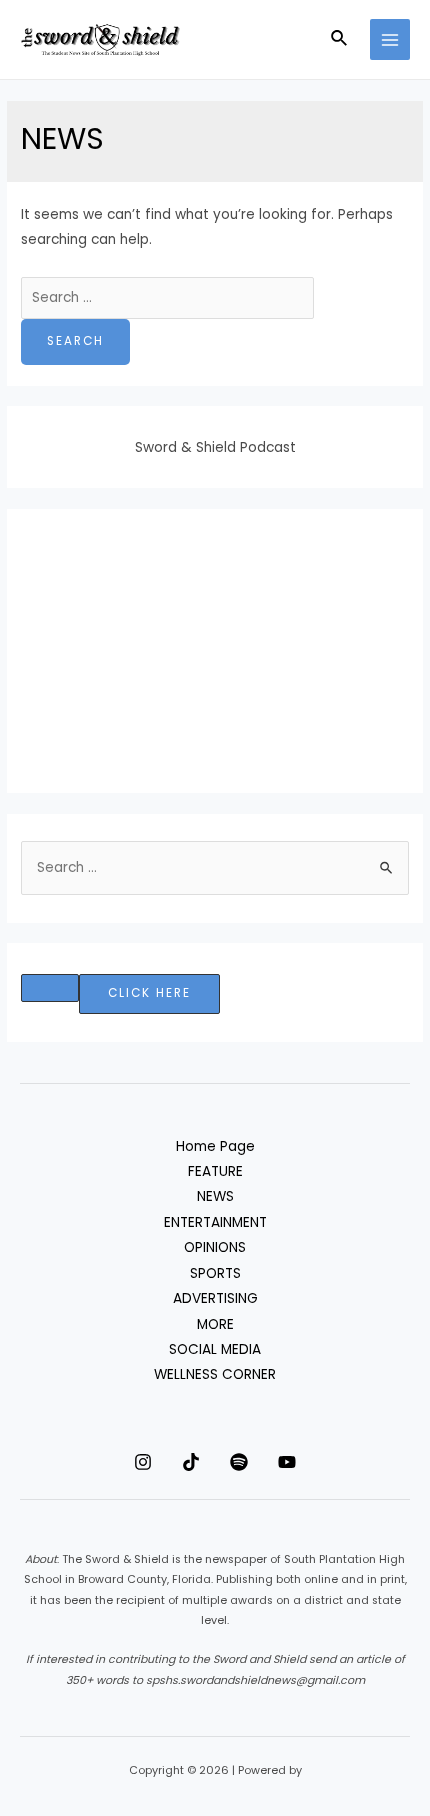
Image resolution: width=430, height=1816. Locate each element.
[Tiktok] (191, 1462)
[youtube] (287, 1462)
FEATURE (215, 1171)
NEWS (215, 1196)
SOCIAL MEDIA (215, 1349)
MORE (215, 1324)
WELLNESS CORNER (215, 1374)
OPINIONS (215, 1247)
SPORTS (215, 1273)
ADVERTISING (215, 1298)
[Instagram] (143, 1462)
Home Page (215, 1146)
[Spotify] (239, 1462)
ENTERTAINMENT (215, 1222)
